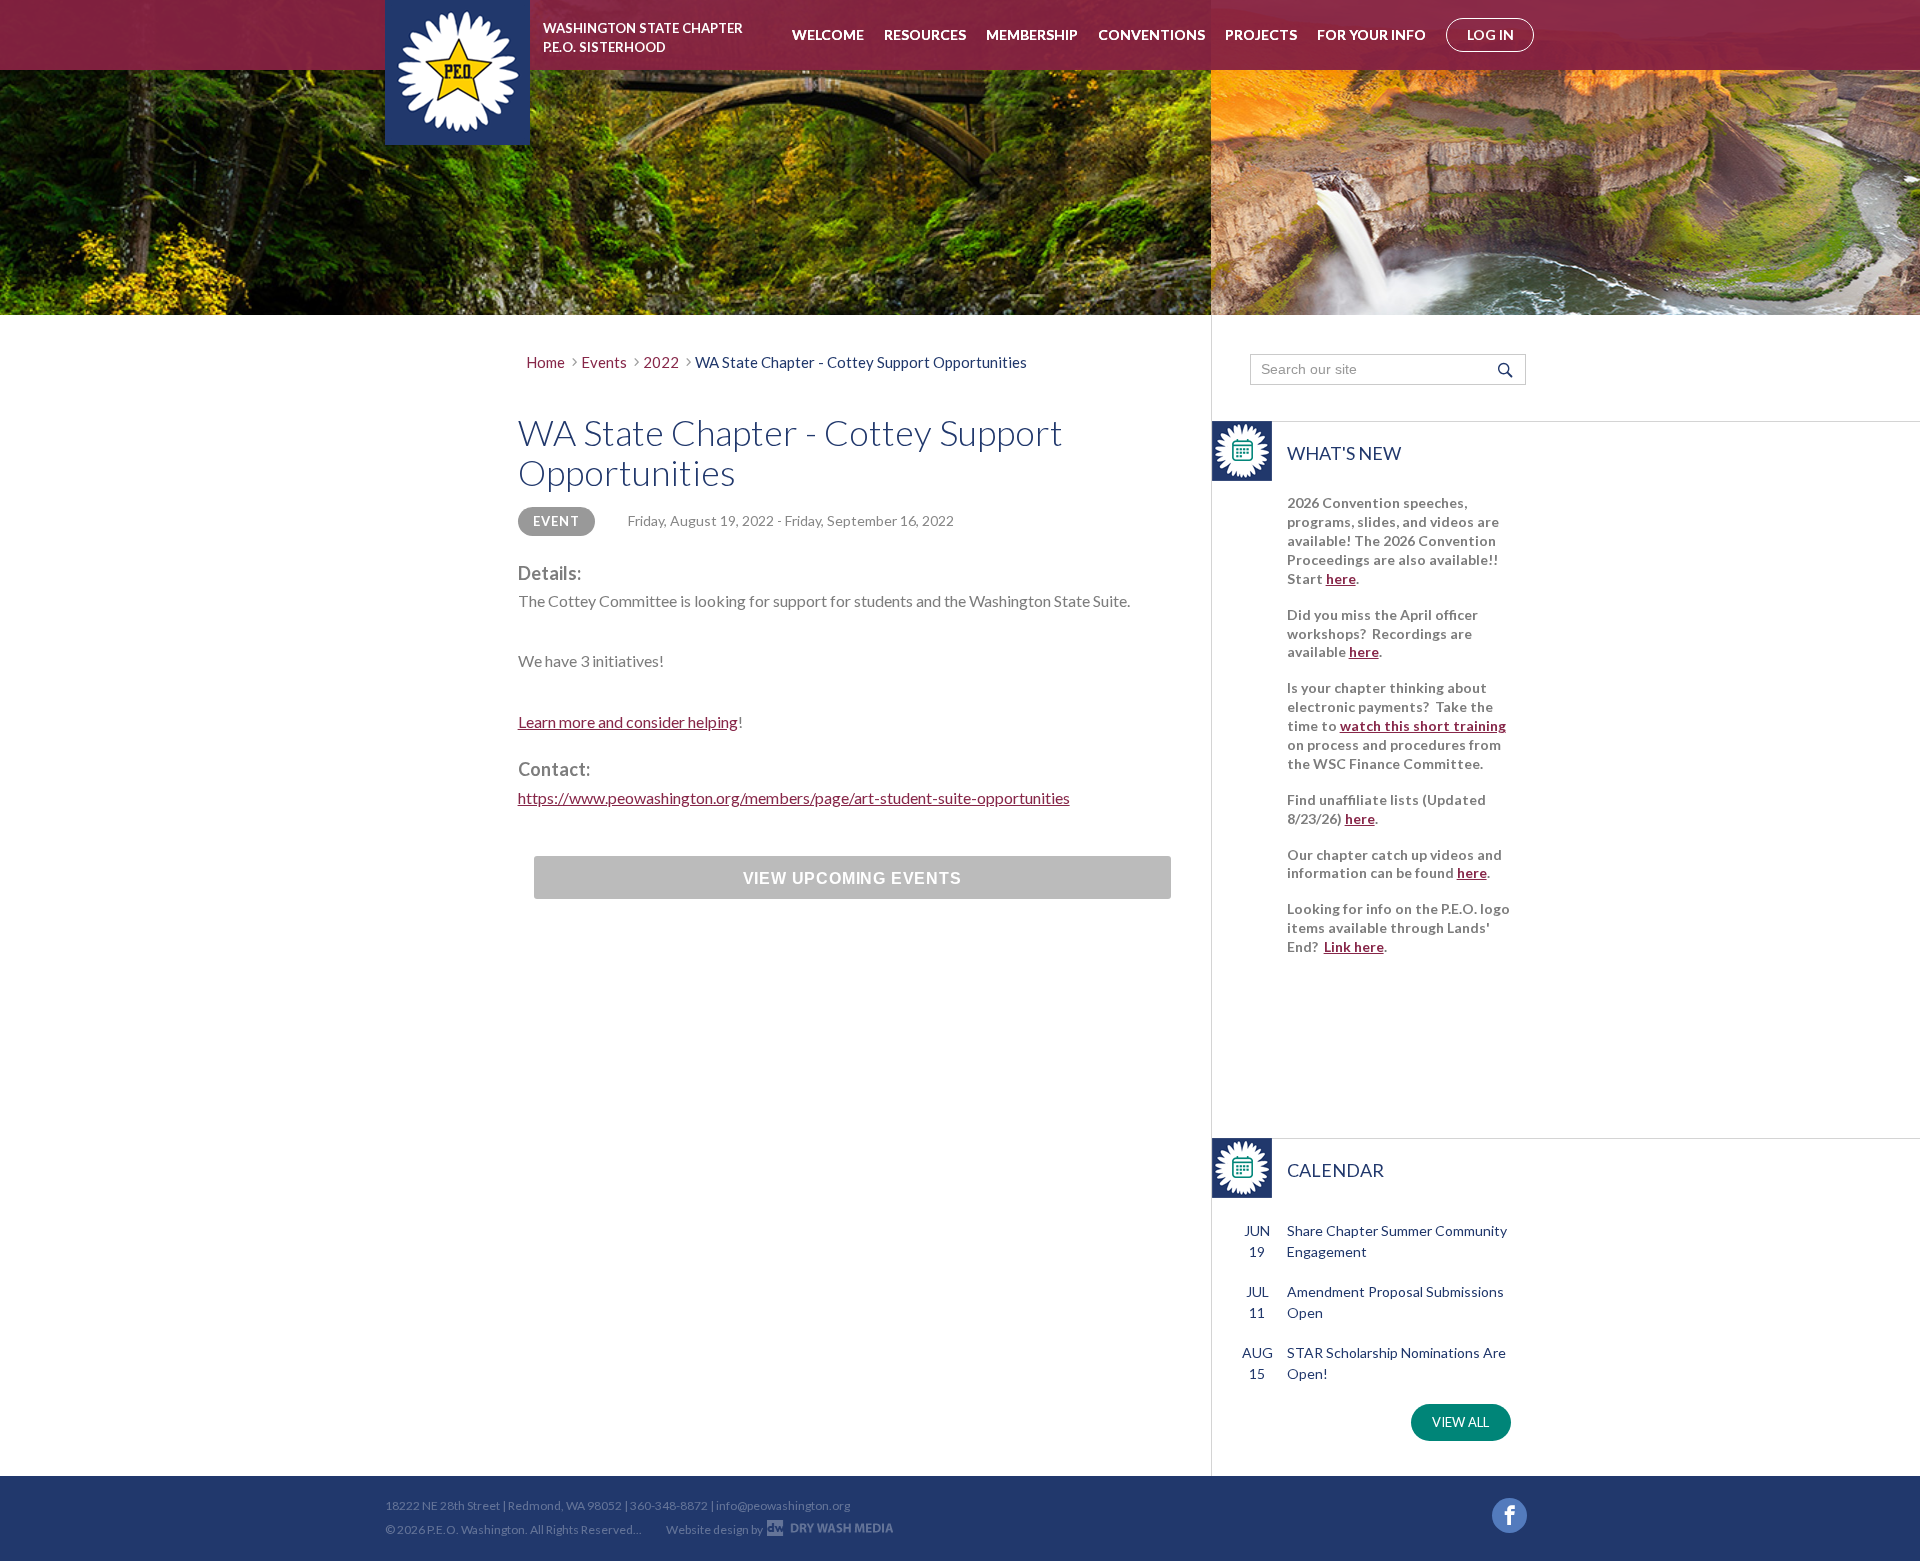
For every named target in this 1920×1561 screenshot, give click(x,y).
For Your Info (1371, 34)
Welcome (828, 34)
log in (1490, 34)
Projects (1261, 34)
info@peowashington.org (783, 1505)
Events (604, 362)
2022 (661, 362)
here (1341, 578)
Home (545, 362)
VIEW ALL (1460, 1422)
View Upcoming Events (852, 878)
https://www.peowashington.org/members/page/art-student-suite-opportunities (794, 797)
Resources (925, 34)
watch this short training (1423, 725)
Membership (1032, 34)
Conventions (1151, 34)
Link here (1354, 946)
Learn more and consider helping (628, 721)
